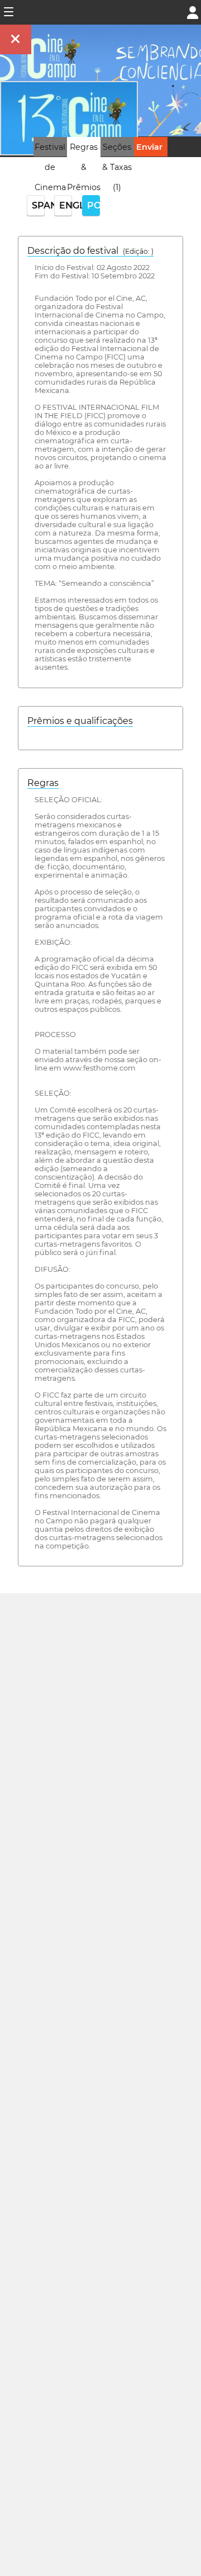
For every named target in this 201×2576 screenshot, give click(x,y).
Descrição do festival (90, 251)
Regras (43, 783)
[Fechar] (16, 39)
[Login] (193, 11)
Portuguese (94, 205)
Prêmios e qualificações (80, 721)
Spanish (38, 205)
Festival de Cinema (50, 167)
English (66, 205)
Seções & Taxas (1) (117, 167)
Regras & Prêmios (84, 167)
